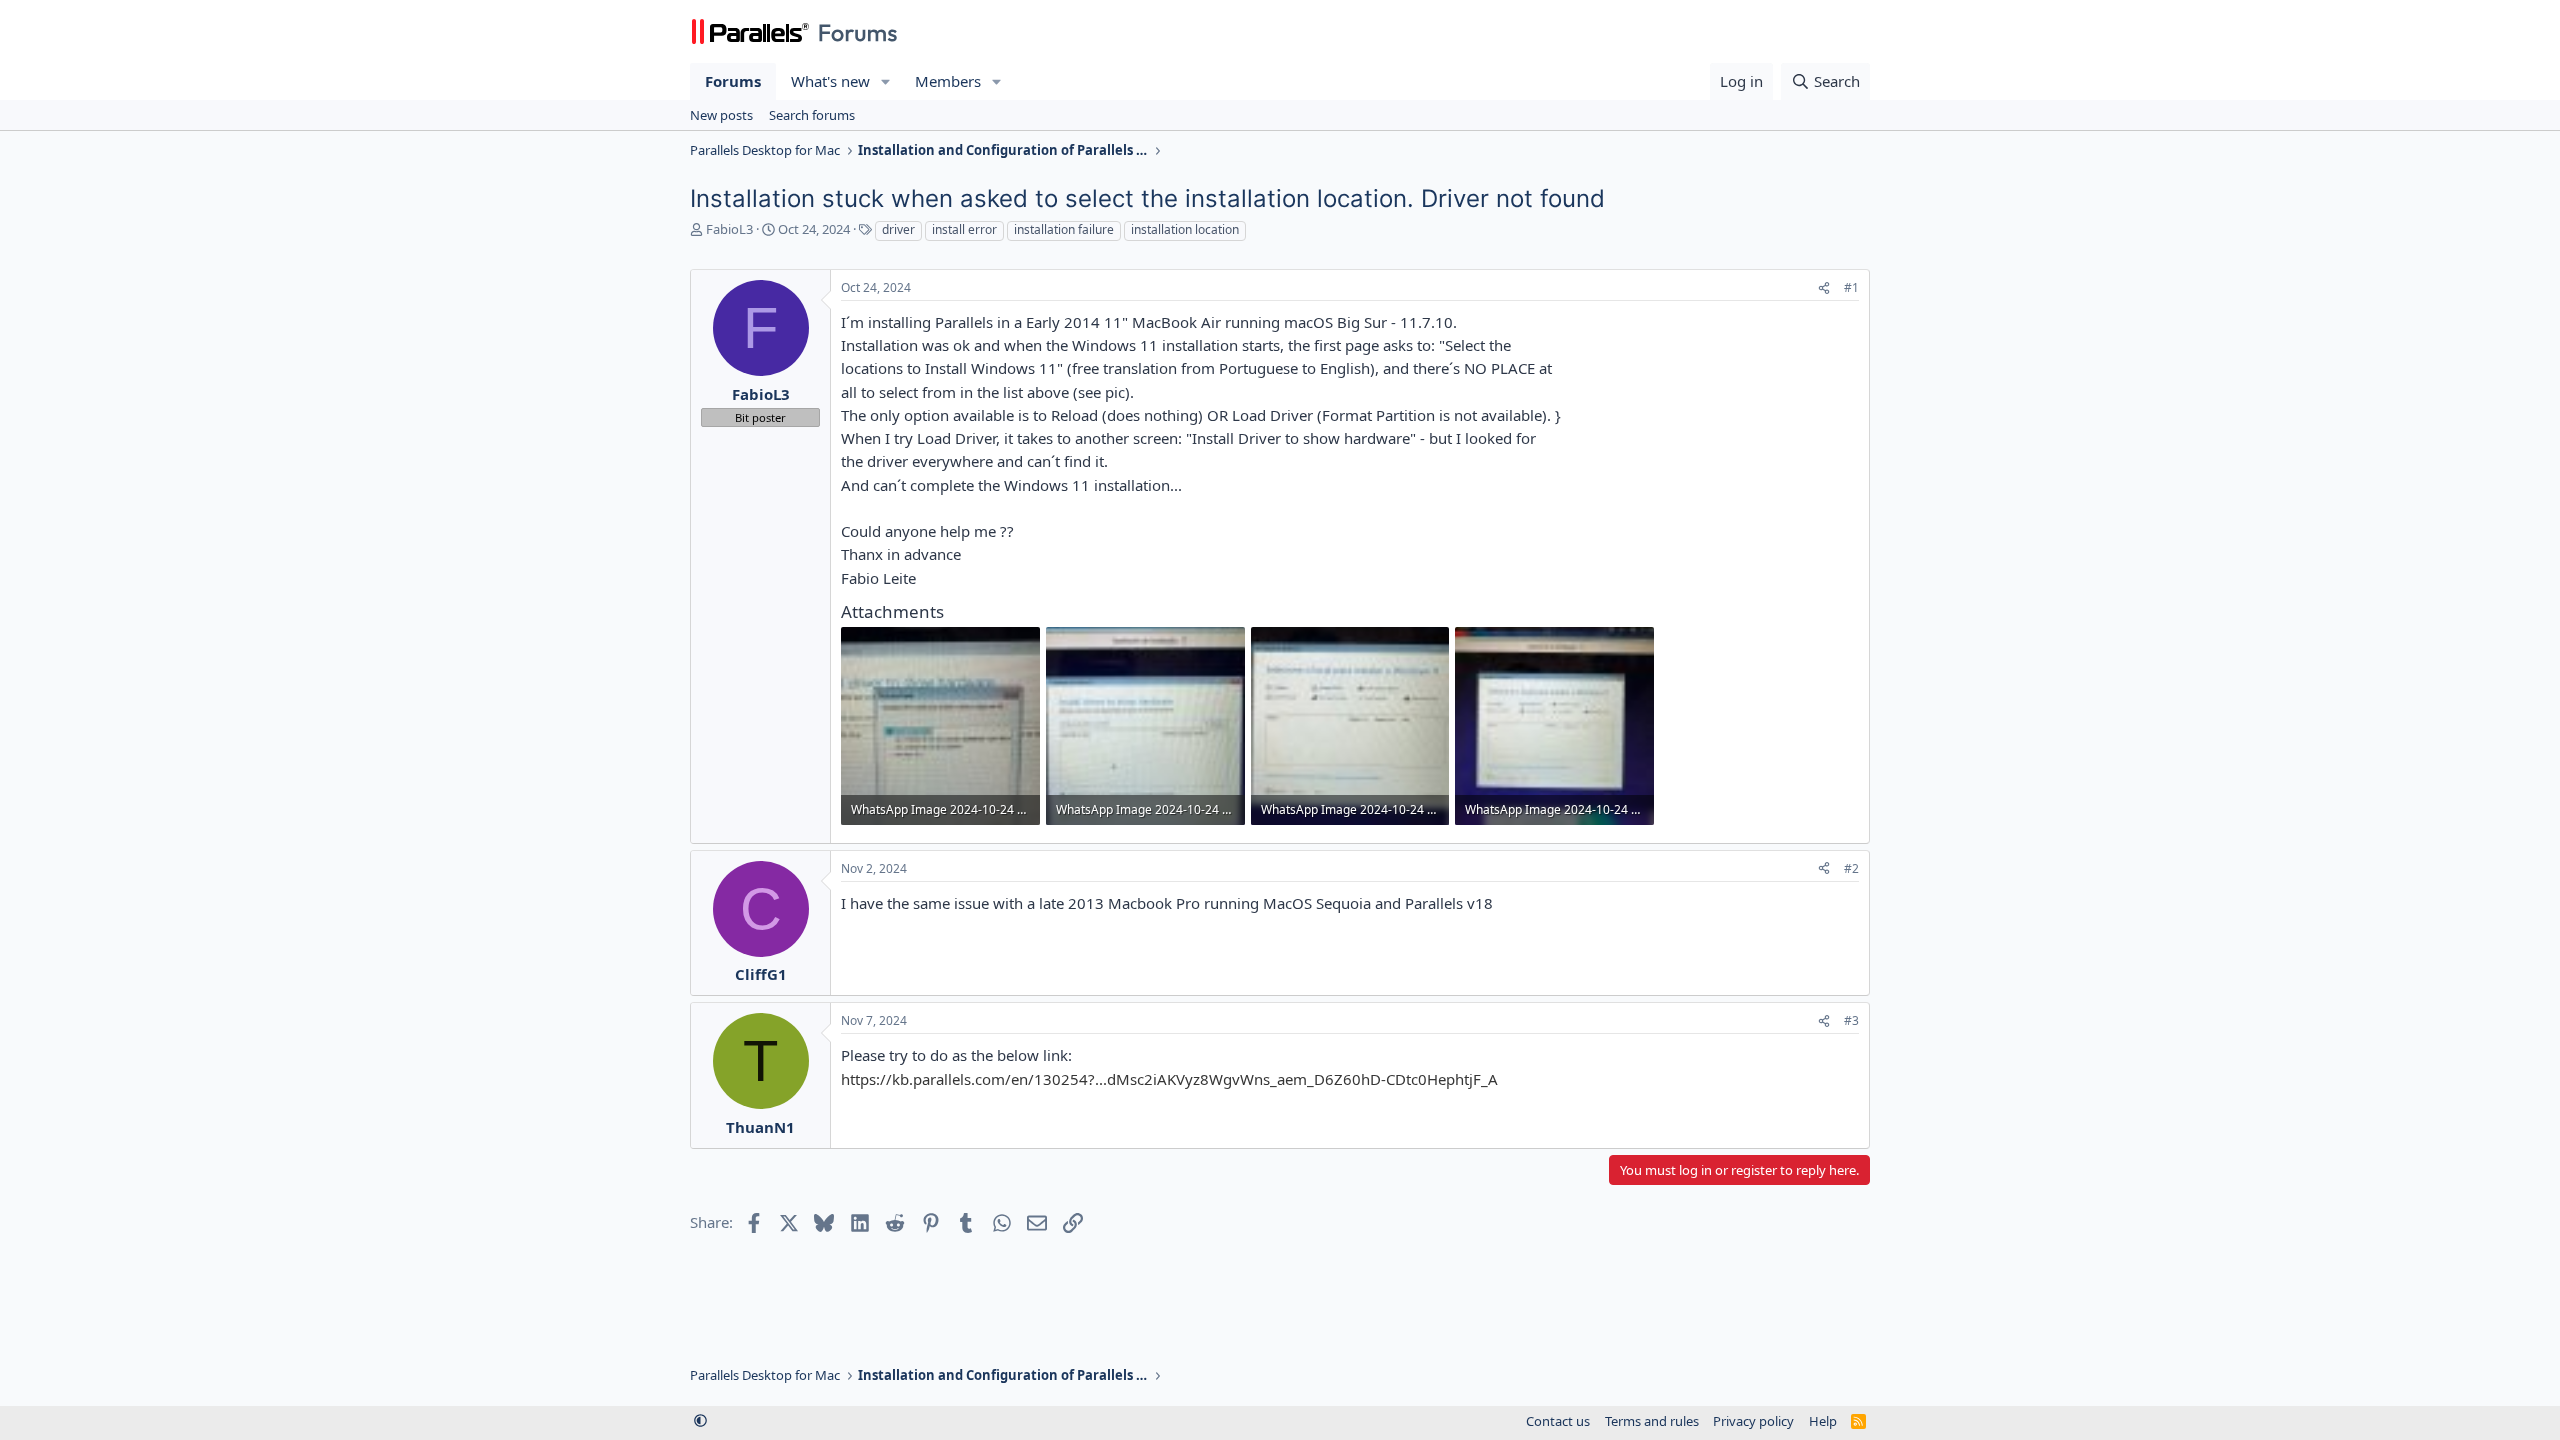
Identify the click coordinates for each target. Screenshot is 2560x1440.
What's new (830, 81)
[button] (886, 81)
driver (898, 229)
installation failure (1064, 229)
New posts (721, 115)
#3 (1851, 1020)
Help (1823, 1421)
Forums (733, 81)
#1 (1851, 287)
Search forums (812, 115)
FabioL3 (729, 229)
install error (964, 229)
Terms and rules (1652, 1421)
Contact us (1558, 1421)
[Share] (1824, 288)
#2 (1851, 868)
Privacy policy (1753, 1421)
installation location (1185, 229)
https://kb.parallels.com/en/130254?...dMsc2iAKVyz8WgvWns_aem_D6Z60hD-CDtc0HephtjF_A (1169, 1079)
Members (948, 81)
